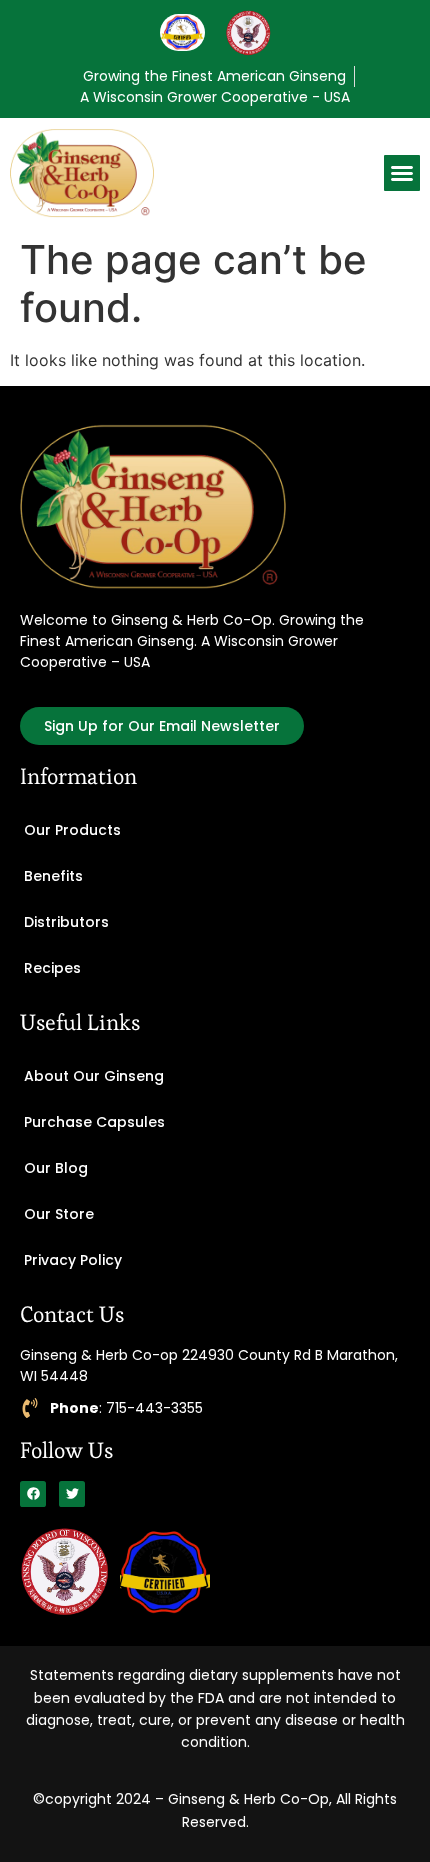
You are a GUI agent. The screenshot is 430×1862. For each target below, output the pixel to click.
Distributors (66, 922)
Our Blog (56, 1168)
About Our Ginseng (94, 1076)
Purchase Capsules (94, 1122)
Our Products (72, 830)
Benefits (53, 876)
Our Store (59, 1214)
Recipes (52, 968)
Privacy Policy (73, 1260)
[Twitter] (72, 1494)
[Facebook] (33, 1494)
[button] (402, 173)
